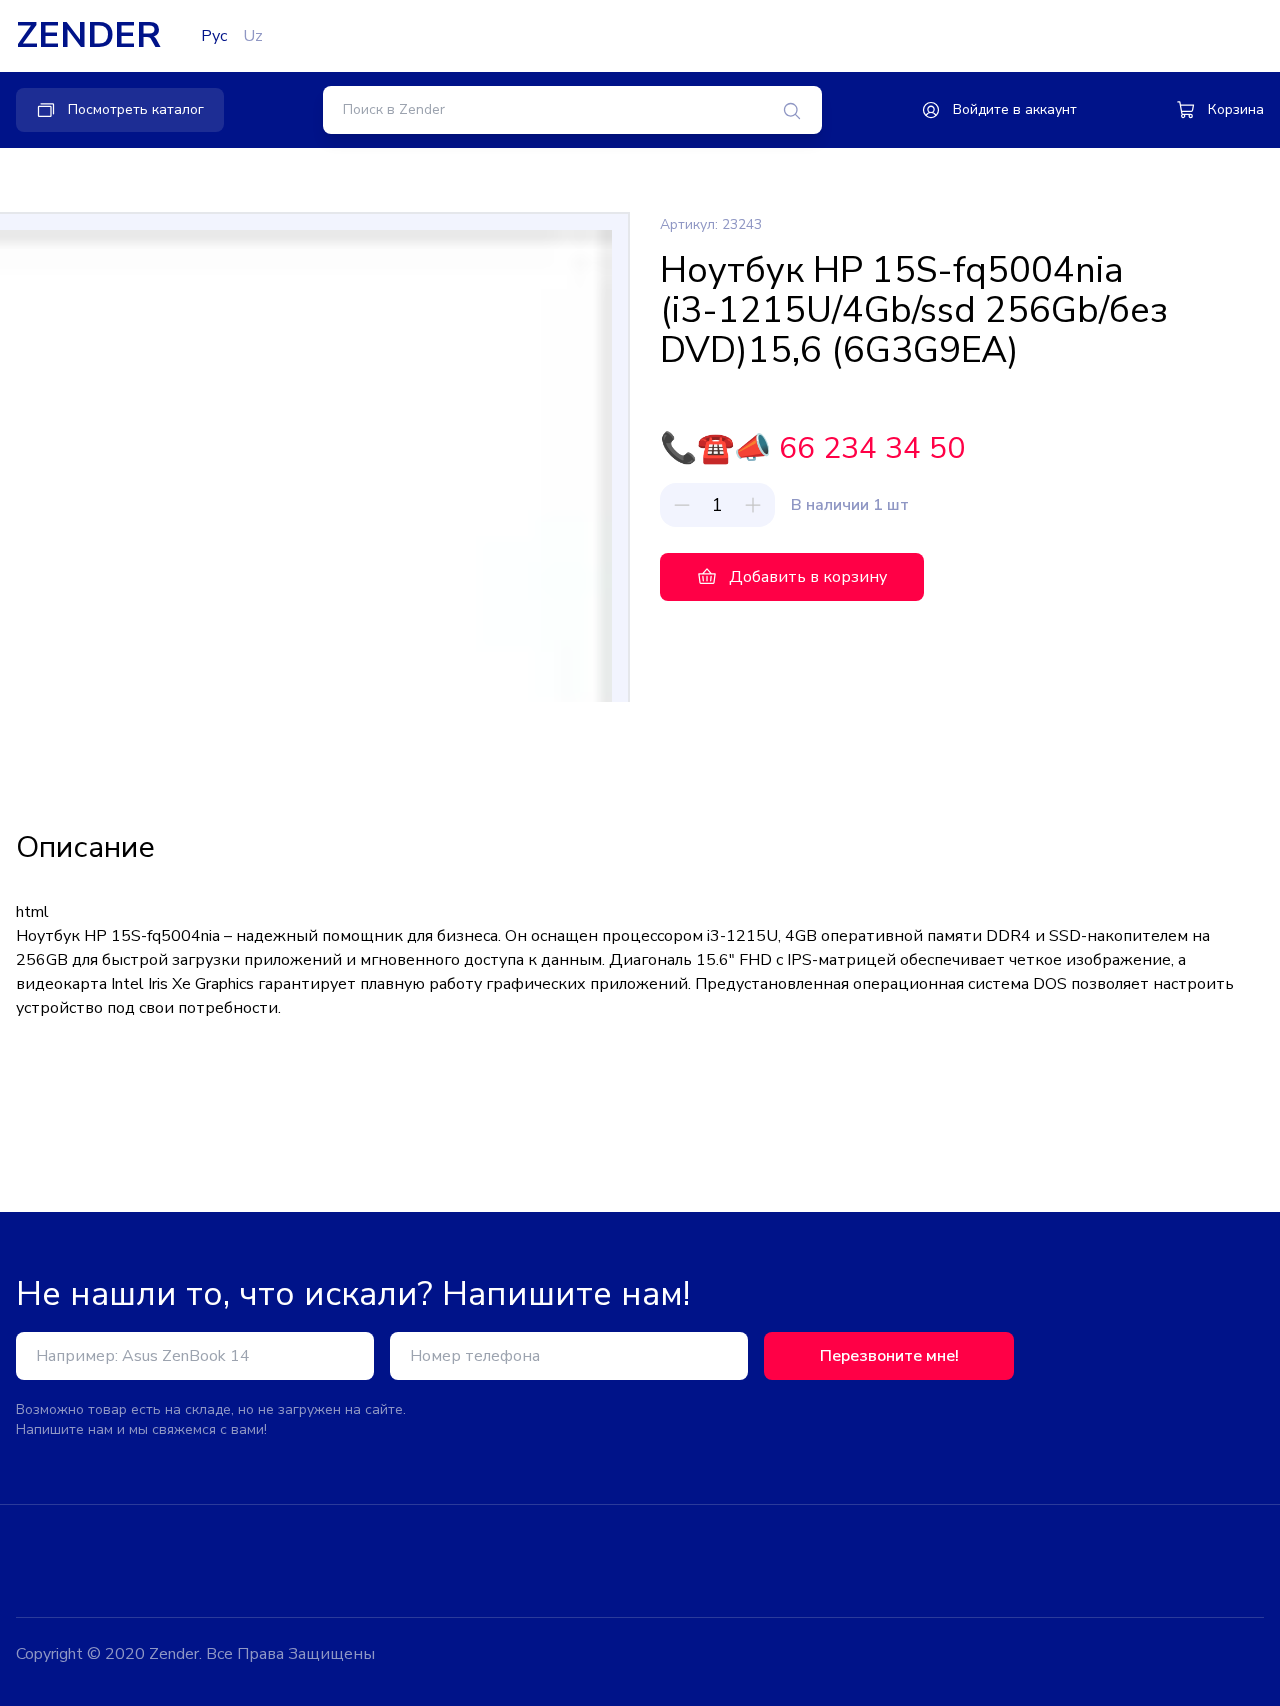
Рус (214, 36)
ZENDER (88, 36)
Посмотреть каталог (136, 109)
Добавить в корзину (808, 577)
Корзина (1236, 109)
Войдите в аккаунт (1015, 109)
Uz (253, 36)
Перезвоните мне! (889, 1356)
